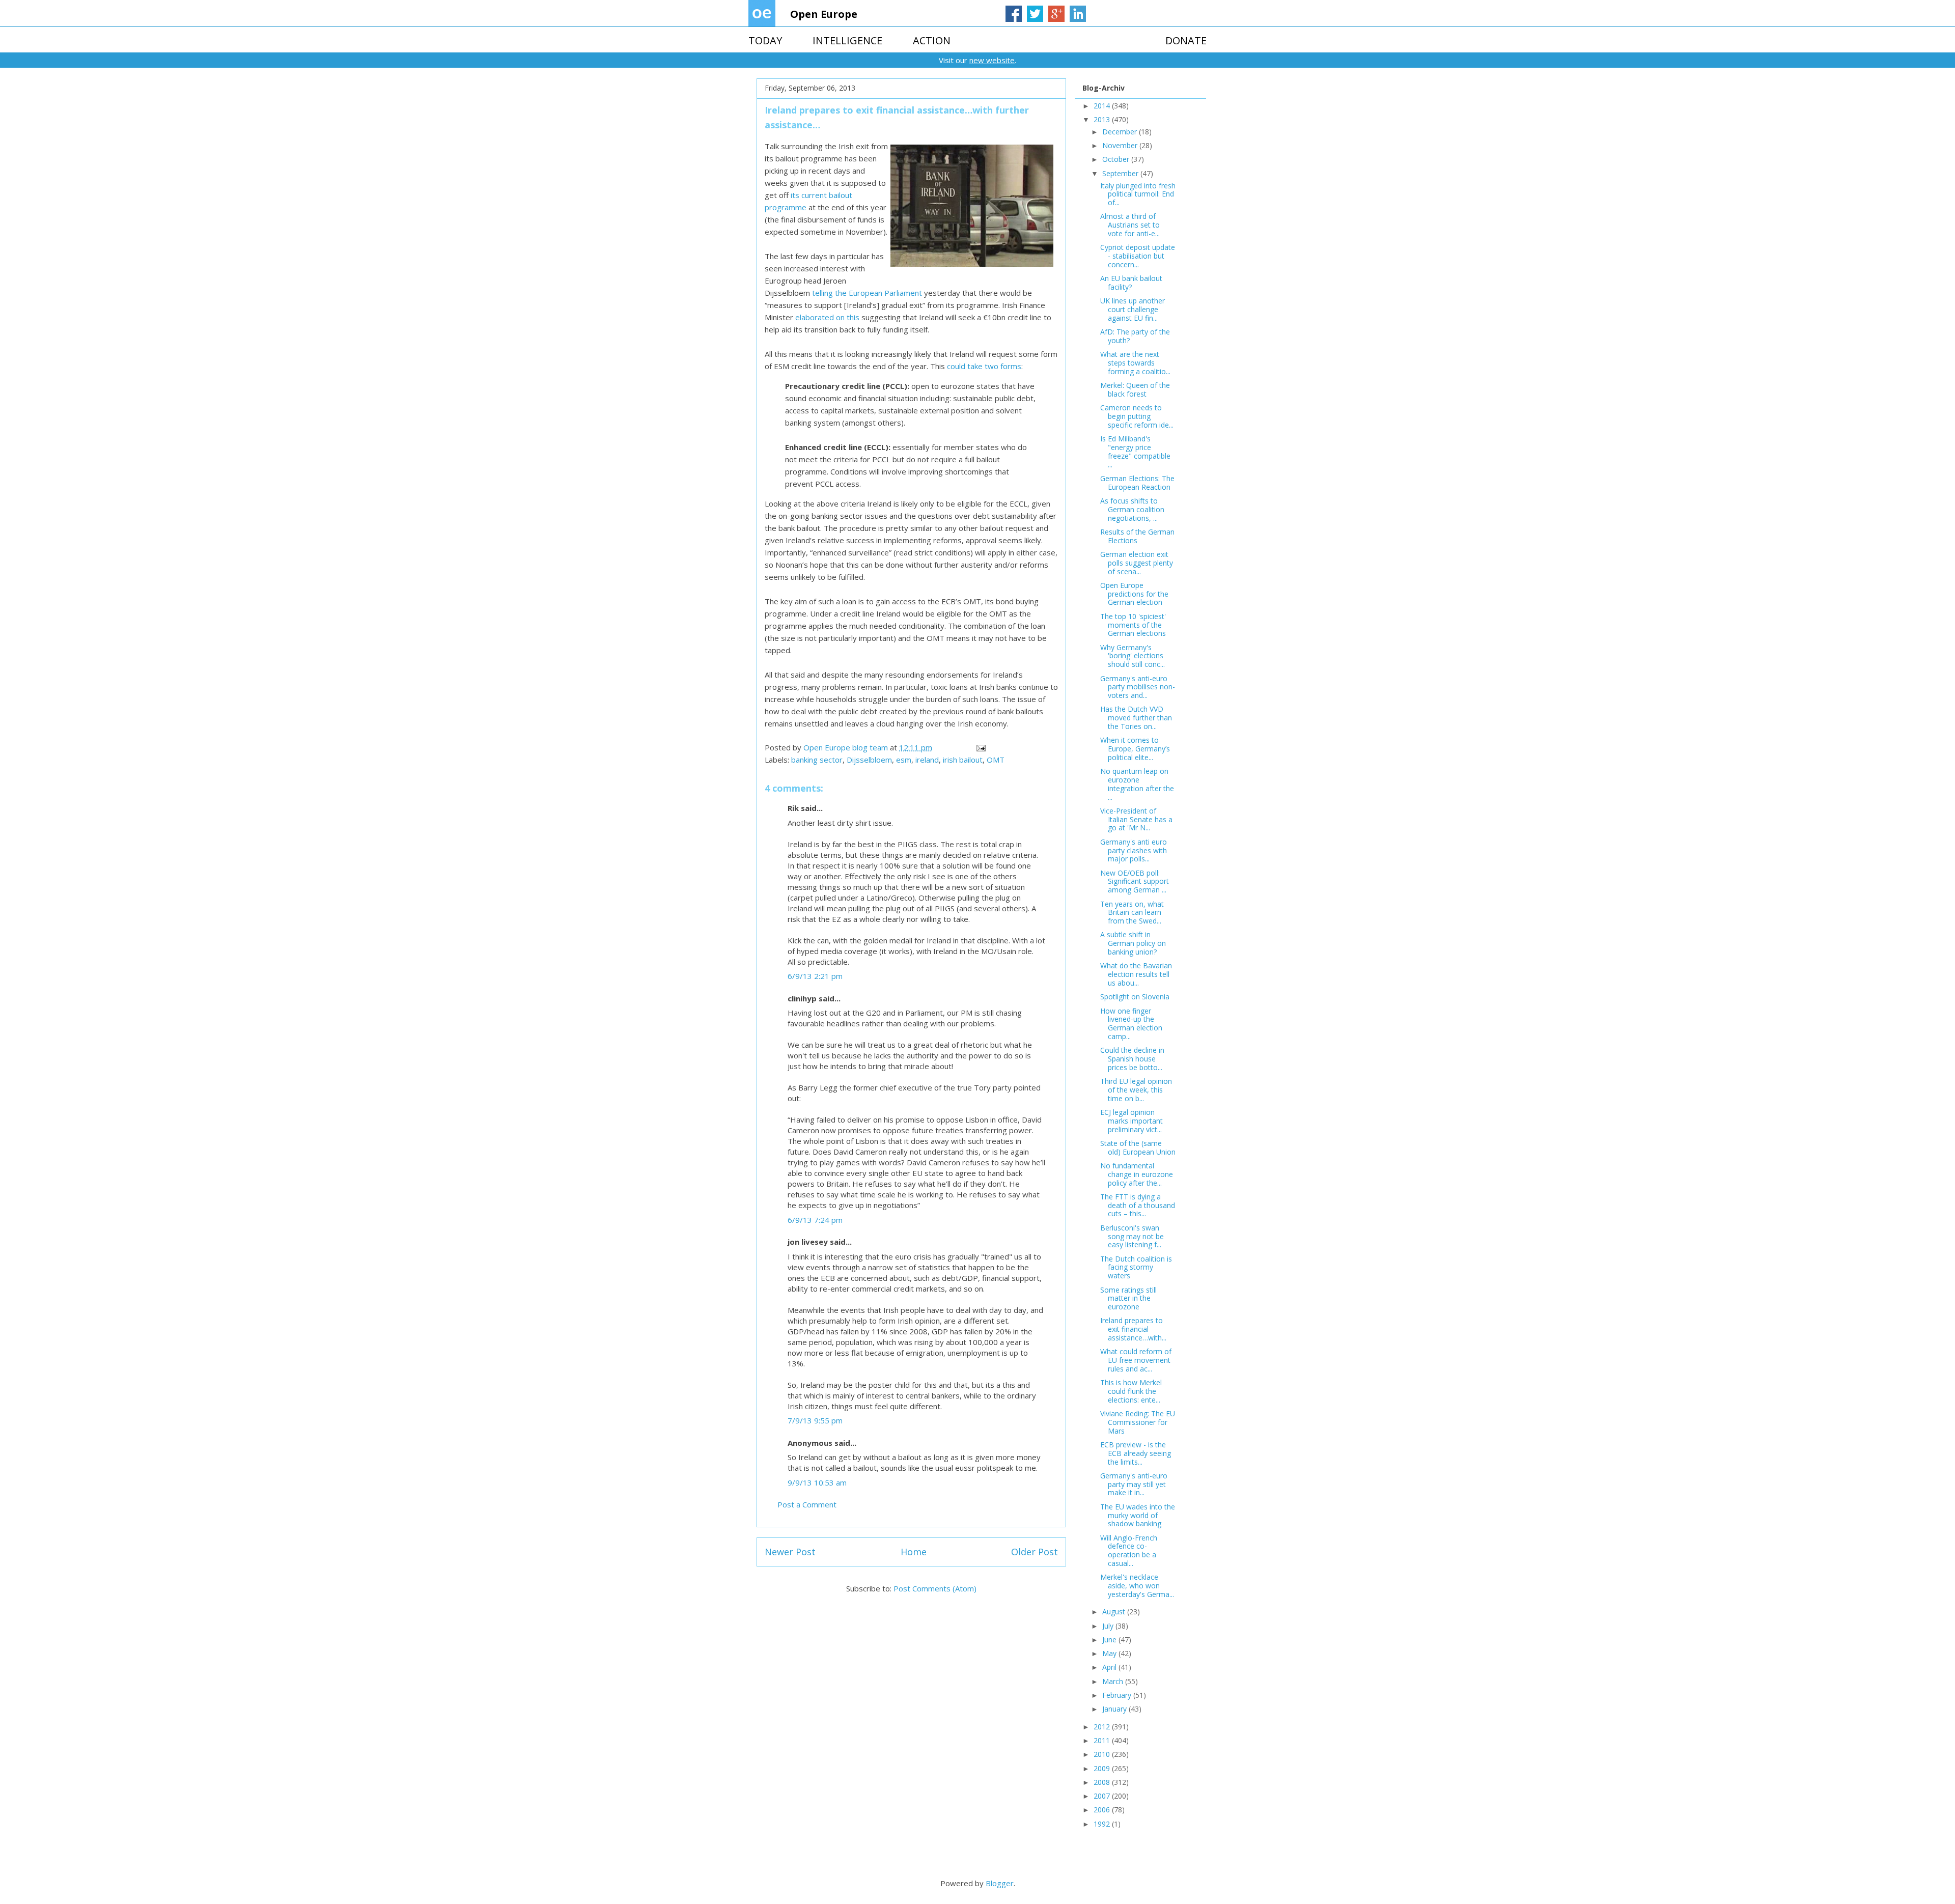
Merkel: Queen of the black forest (1135, 389)
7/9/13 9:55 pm (815, 1420)
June (1110, 1640)
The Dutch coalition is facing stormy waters (1136, 1267)
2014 (1103, 106)
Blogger (1000, 1883)
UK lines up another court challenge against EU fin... (1133, 309)
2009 (1103, 1768)
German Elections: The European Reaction (1137, 483)
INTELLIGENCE (847, 40)
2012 (1103, 1727)
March (1114, 1681)
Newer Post (790, 1552)
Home (914, 1552)
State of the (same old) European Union (1138, 1147)
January (1115, 1709)
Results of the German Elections (1137, 536)
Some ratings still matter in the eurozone (1128, 1298)
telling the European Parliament (867, 293)
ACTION (932, 40)
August (1115, 1612)
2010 (1103, 1754)
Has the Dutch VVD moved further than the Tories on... (1136, 718)
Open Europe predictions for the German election (1134, 594)
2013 (1103, 119)
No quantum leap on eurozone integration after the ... (1137, 784)
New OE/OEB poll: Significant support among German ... (1135, 881)
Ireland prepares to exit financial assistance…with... (1133, 1329)
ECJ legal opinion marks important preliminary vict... (1132, 1121)
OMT (996, 760)
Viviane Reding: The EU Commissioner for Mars (1138, 1422)
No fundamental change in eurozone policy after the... (1137, 1174)
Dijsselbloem (869, 760)
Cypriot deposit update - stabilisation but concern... (1138, 256)
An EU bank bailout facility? (1131, 283)
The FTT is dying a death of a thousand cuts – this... (1138, 1205)
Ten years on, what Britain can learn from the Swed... (1132, 913)
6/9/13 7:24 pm (815, 1220)
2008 (1103, 1782)
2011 (1103, 1740)
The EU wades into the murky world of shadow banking (1138, 1515)
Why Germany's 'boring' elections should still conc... (1133, 656)
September (1121, 173)
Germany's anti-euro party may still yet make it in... (1134, 1484)
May (1110, 1653)
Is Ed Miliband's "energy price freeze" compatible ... (1135, 451)
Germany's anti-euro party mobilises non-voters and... (1138, 687)
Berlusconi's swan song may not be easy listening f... (1132, 1236)
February (1118, 1695)
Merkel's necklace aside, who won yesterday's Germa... (1137, 1586)
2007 (1103, 1796)
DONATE (1186, 40)
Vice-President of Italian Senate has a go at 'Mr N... (1136, 819)
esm (904, 760)
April (1110, 1667)
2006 (1103, 1810)
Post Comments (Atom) (935, 1588)
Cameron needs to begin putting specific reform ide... (1137, 416)
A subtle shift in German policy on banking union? (1133, 943)
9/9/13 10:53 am (817, 1482)
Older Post (1035, 1552)
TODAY (765, 40)
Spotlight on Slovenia (1135, 997)
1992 (1103, 1824)
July (1109, 1626)
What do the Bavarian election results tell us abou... (1136, 974)
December (1121, 132)
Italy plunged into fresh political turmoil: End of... (1138, 194)
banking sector (817, 760)
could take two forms (984, 366)
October (1117, 159)
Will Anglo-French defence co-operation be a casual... (1129, 1550)
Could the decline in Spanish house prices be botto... (1132, 1059)
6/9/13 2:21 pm (815, 976)
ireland (927, 760)
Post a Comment (807, 1504)
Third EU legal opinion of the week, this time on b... (1136, 1090)
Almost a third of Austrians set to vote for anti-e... (1130, 225)
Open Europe (824, 14)
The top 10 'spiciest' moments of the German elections (1133, 625)
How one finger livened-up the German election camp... (1131, 1024)
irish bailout (963, 760)
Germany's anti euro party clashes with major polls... (1134, 850)
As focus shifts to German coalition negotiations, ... (1132, 509)
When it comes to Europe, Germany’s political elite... (1135, 749)
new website (992, 60)
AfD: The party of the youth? (1135, 336)
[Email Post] (980, 747)
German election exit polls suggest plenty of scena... (1137, 563)
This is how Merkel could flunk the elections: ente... (1131, 1391)
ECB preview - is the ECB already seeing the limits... (1136, 1453)
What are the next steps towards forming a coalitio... (1135, 363)
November (1121, 145)
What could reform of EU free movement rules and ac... (1136, 1360)
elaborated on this (827, 317)
